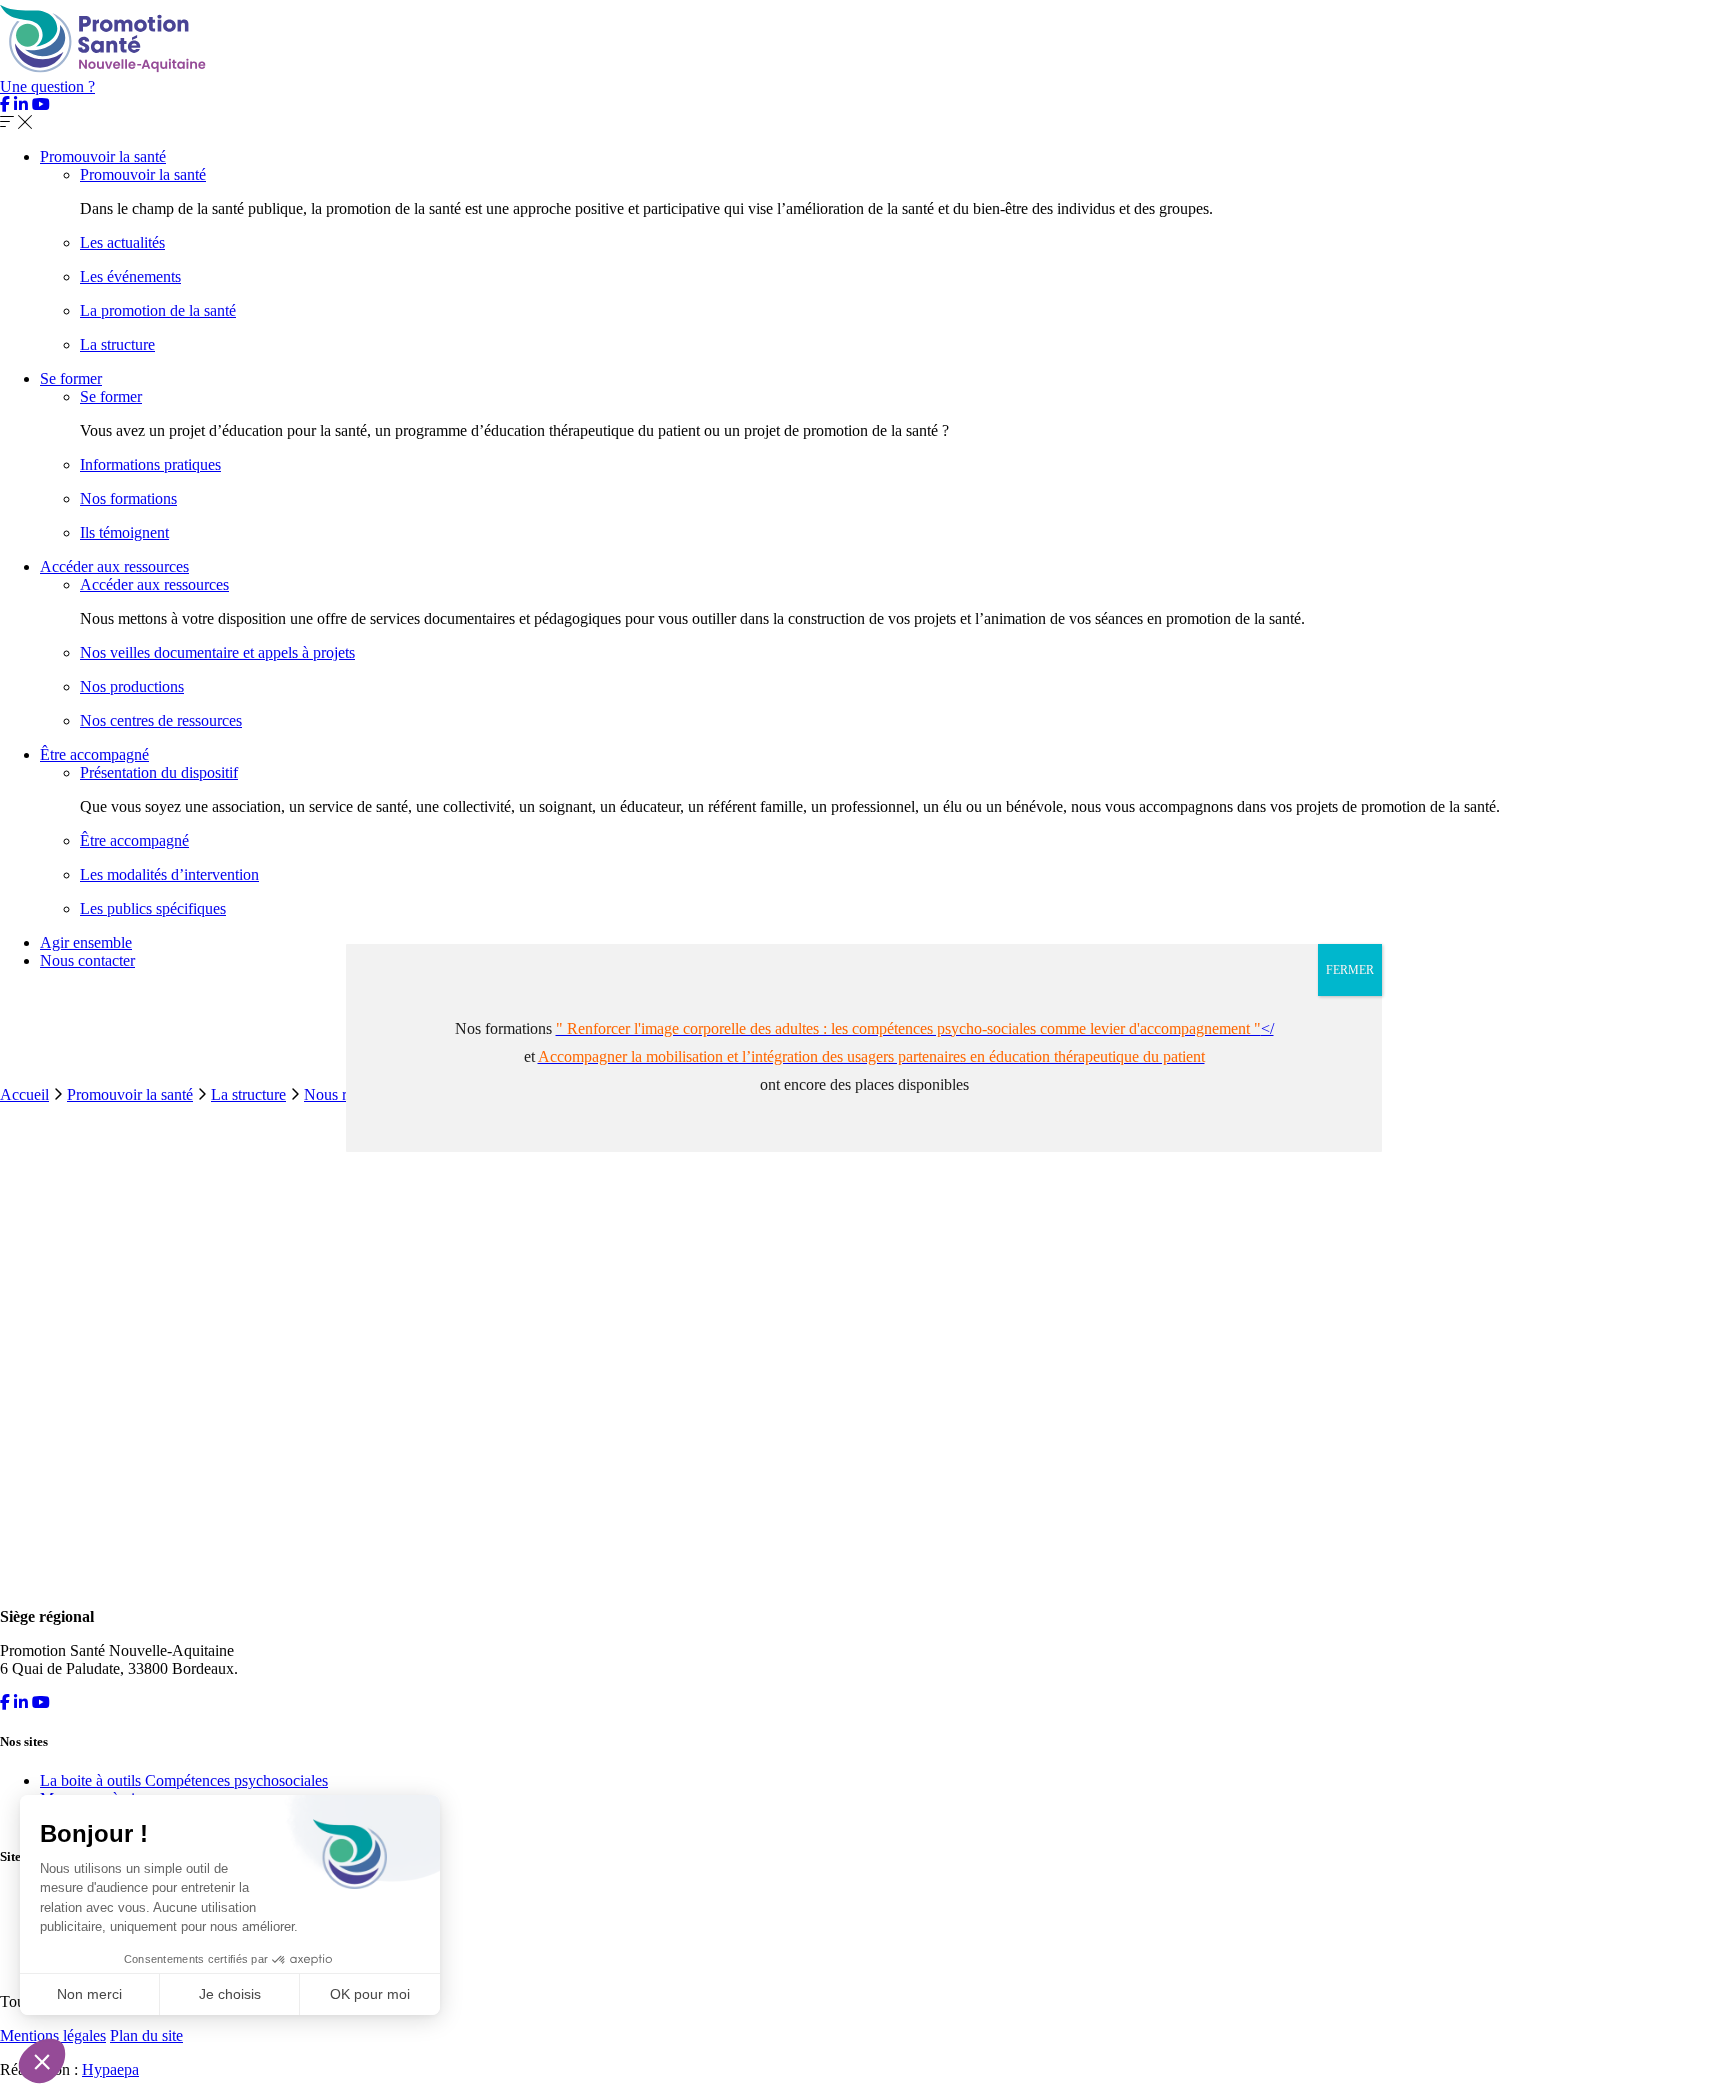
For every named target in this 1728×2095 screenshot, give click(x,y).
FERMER (1350, 970)
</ (915, 1028)
